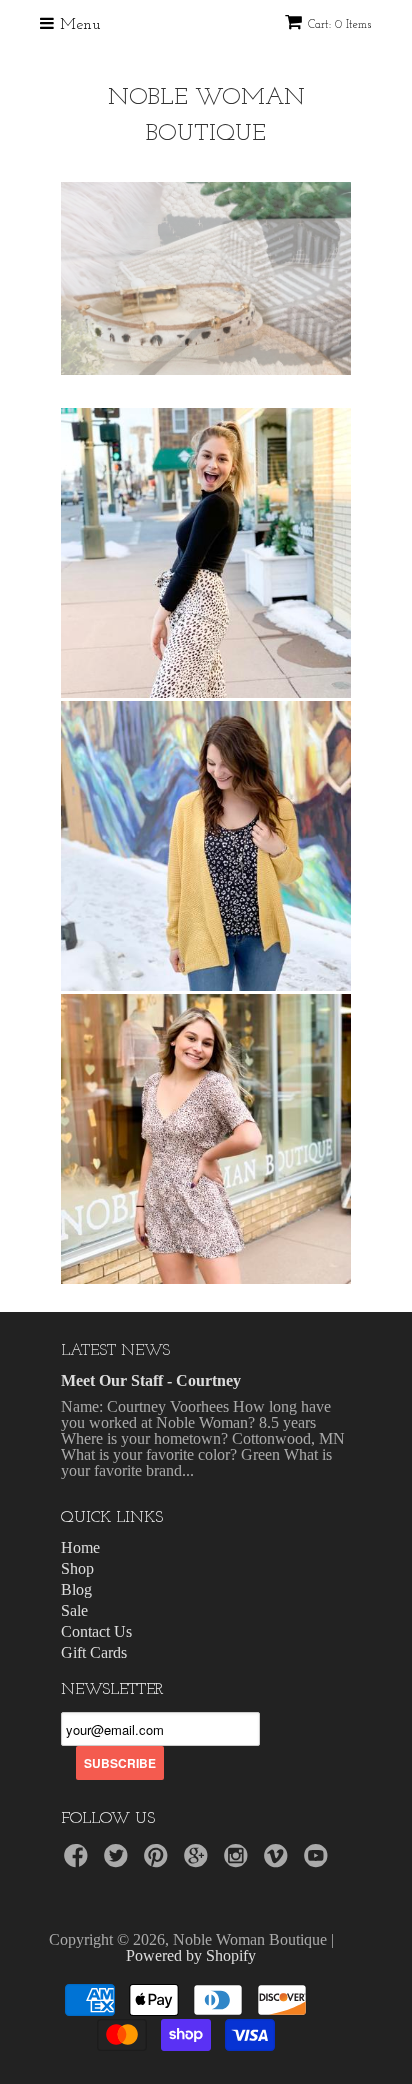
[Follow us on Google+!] (199, 1861)
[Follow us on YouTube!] (319, 1861)
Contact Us (96, 1631)
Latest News (115, 1351)
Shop (77, 1568)
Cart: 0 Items (340, 25)
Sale (74, 1610)
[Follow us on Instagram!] (239, 1861)
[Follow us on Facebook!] (79, 1861)
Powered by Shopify (191, 1955)
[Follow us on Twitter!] (119, 1861)
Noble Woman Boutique (206, 116)
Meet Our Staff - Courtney (151, 1380)
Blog (76, 1589)
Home (80, 1547)
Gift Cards (94, 1652)
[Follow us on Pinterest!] (159, 1861)
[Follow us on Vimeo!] (279, 1861)
